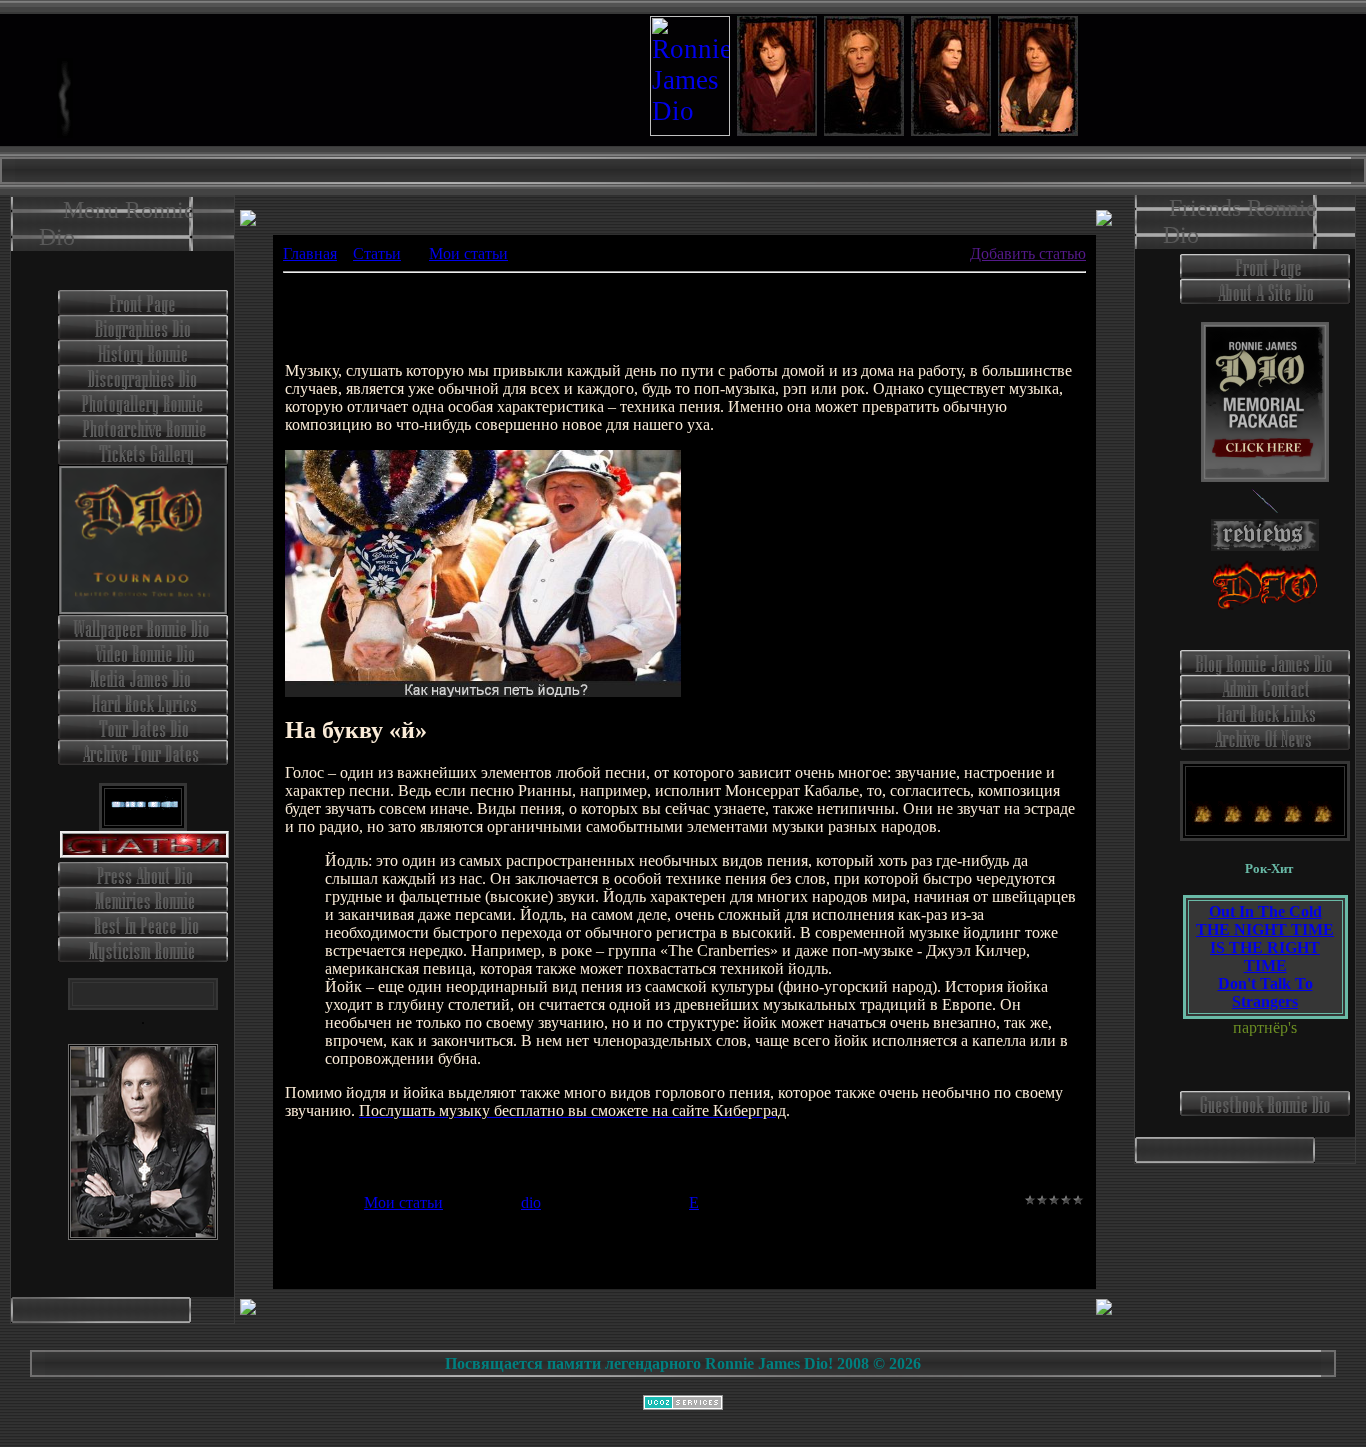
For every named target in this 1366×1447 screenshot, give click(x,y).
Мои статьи (468, 253)
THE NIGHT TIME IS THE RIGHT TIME (1265, 947)
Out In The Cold (1265, 911)
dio (531, 1202)
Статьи (377, 253)
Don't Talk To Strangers (1265, 992)
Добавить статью (1028, 253)
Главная (310, 253)
